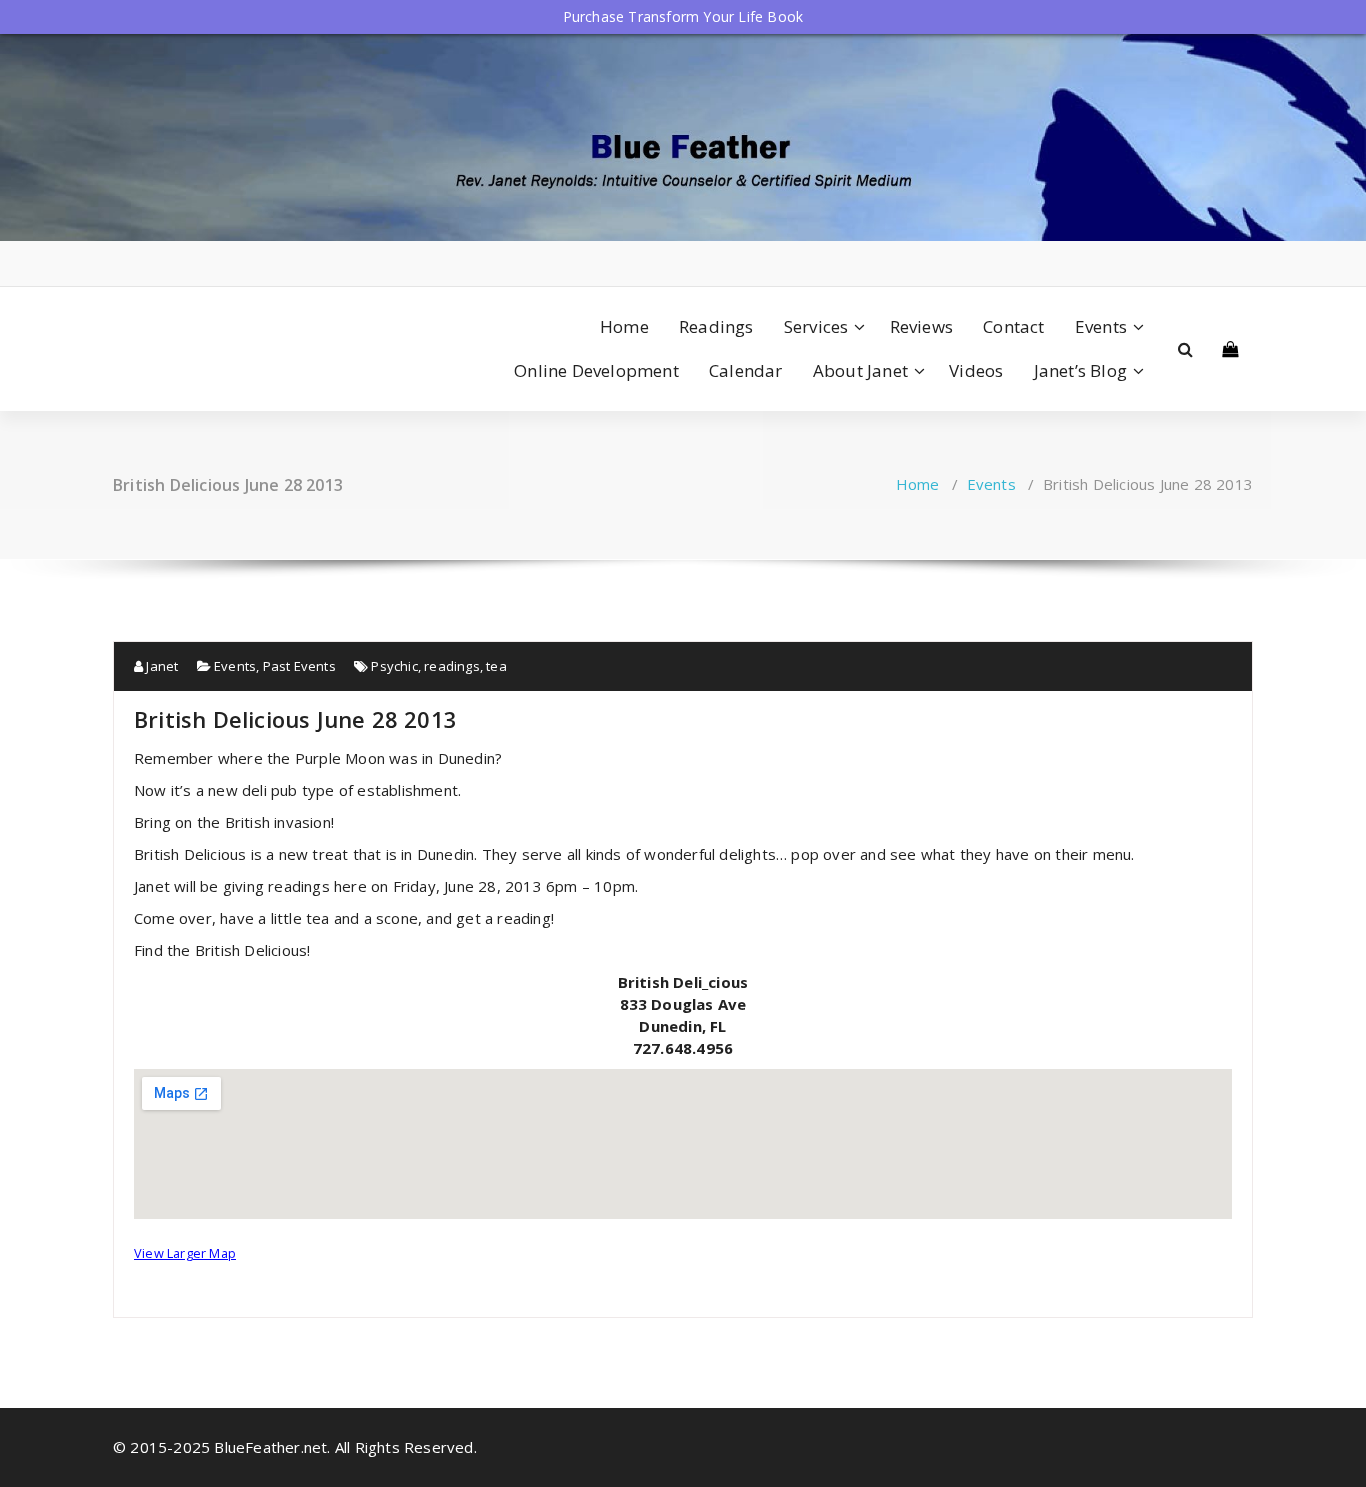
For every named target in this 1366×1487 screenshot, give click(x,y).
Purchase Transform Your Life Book (683, 16)
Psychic (394, 666)
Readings (716, 326)
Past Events (299, 666)
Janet (160, 666)
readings (452, 666)
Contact (1013, 326)
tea (496, 666)
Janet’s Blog (1080, 370)
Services (816, 326)
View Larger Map (185, 1253)
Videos (976, 370)
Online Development (596, 370)
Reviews (921, 326)
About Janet (860, 370)
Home (624, 326)
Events (1101, 326)
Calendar (746, 370)
